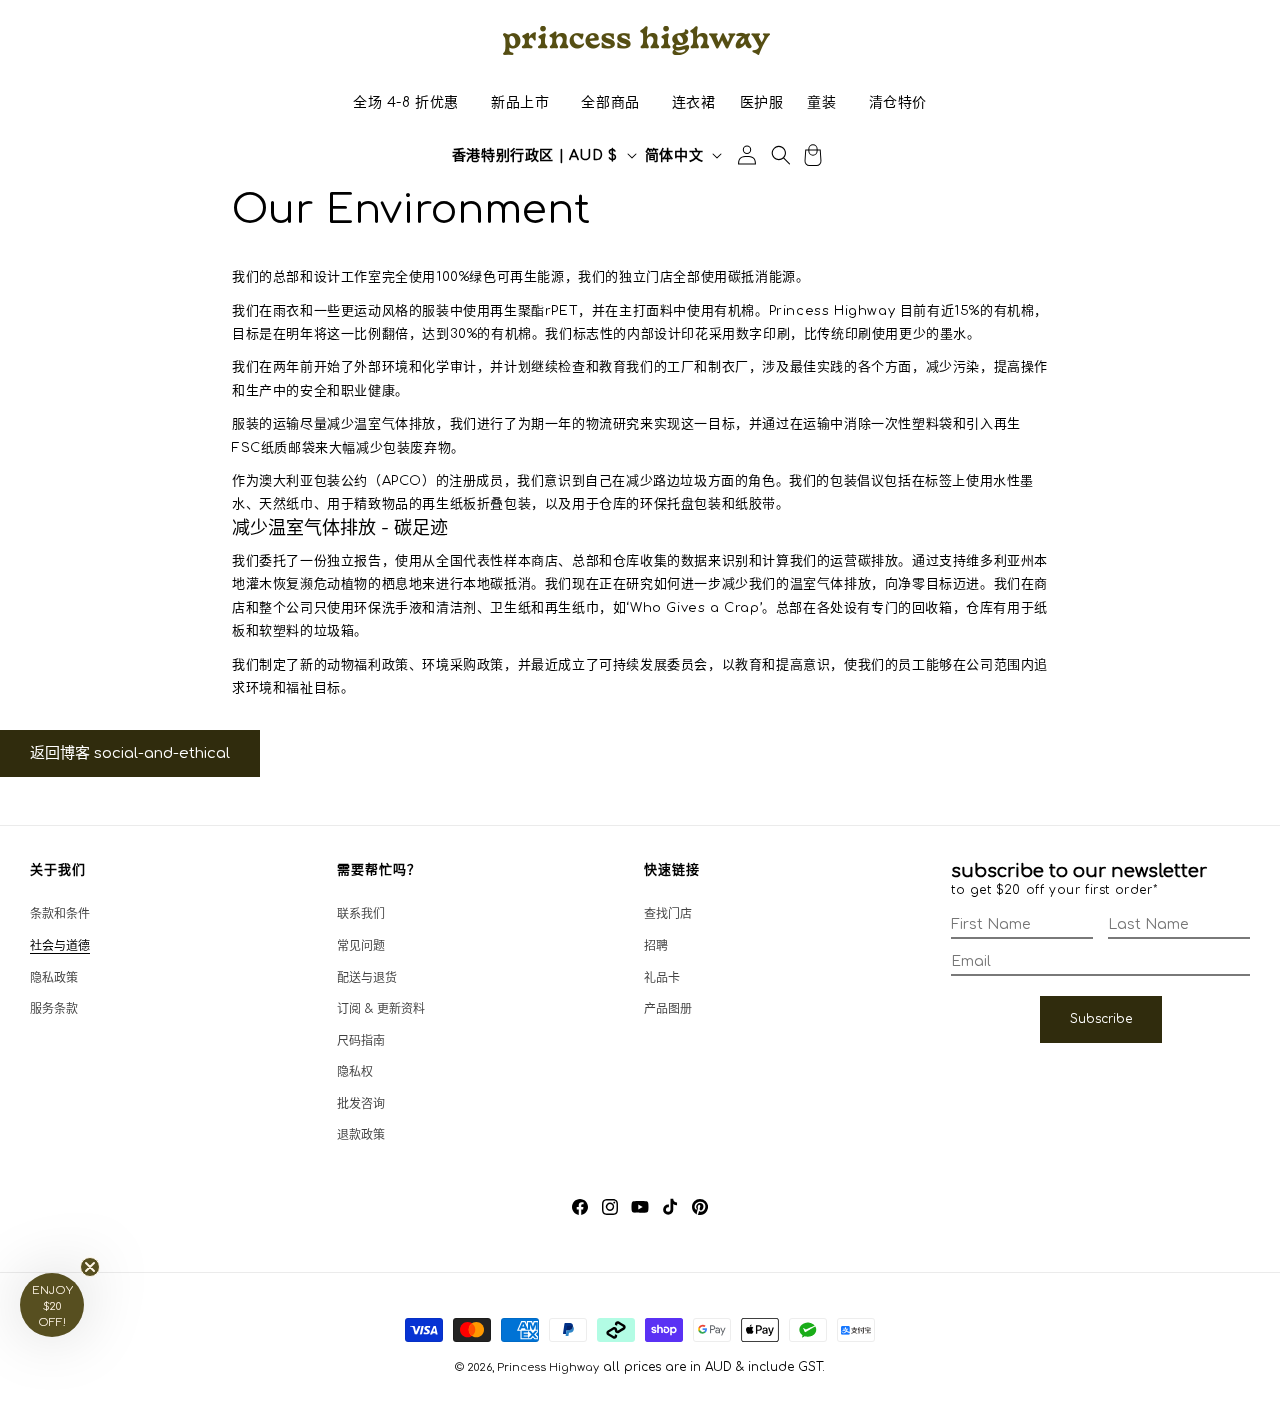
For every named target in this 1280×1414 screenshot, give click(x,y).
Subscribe (1101, 1019)
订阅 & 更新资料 (381, 1009)
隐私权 (355, 1072)
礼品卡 (662, 978)
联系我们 (361, 914)
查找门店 (668, 914)
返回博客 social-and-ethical (130, 753)
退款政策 (361, 1135)
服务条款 (54, 1009)
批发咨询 (361, 1104)
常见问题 (361, 946)
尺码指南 (361, 1041)
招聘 (656, 946)
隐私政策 (54, 978)
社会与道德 (60, 946)
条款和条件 (60, 914)
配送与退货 (367, 978)
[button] (406, 103)
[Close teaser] (90, 1267)
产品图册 (668, 1009)
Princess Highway (548, 1367)
